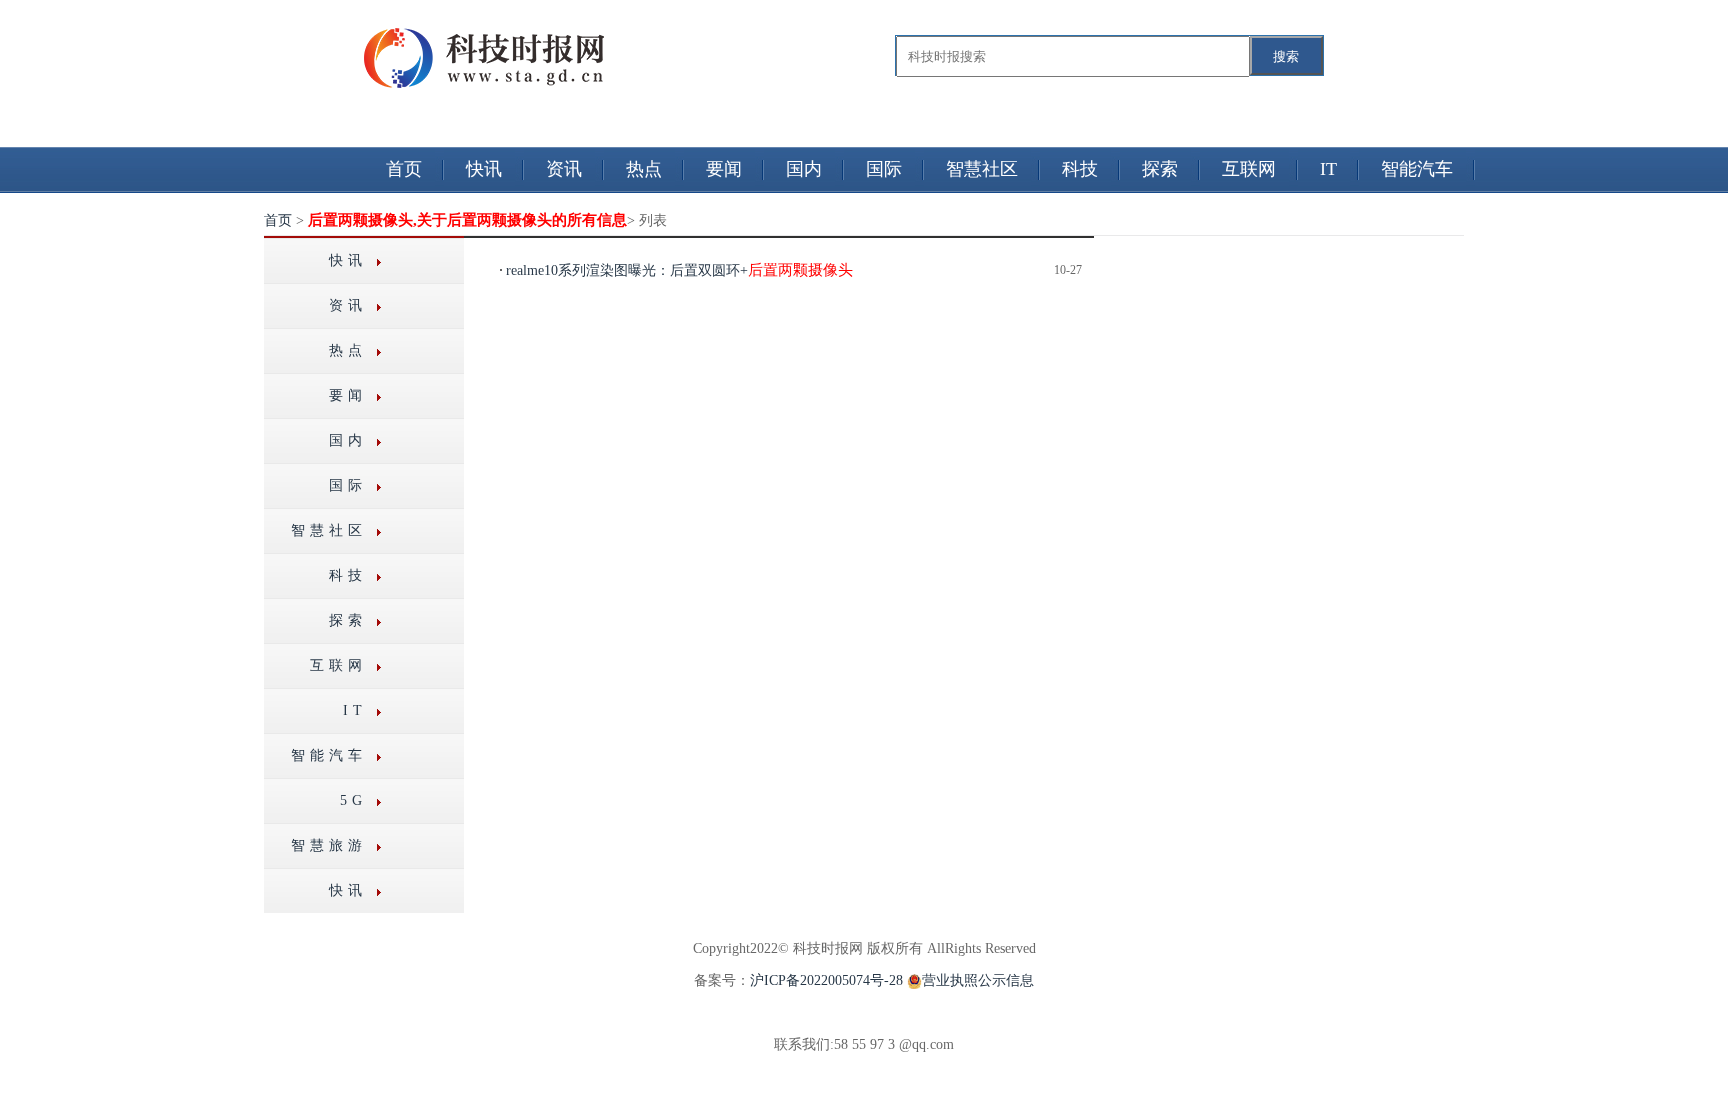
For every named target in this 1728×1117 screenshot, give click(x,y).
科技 (1080, 169)
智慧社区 (982, 169)
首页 (404, 169)
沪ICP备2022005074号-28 (826, 980)
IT (1328, 169)
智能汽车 (1417, 169)
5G (353, 800)
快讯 (484, 169)
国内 (804, 169)
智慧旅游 (329, 845)
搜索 (1286, 56)
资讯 (564, 169)
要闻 (724, 169)
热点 (644, 169)
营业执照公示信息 (978, 980)
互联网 (1249, 169)
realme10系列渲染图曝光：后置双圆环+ (679, 270)
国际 (884, 169)
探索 (1160, 169)
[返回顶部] (2, 1060)
